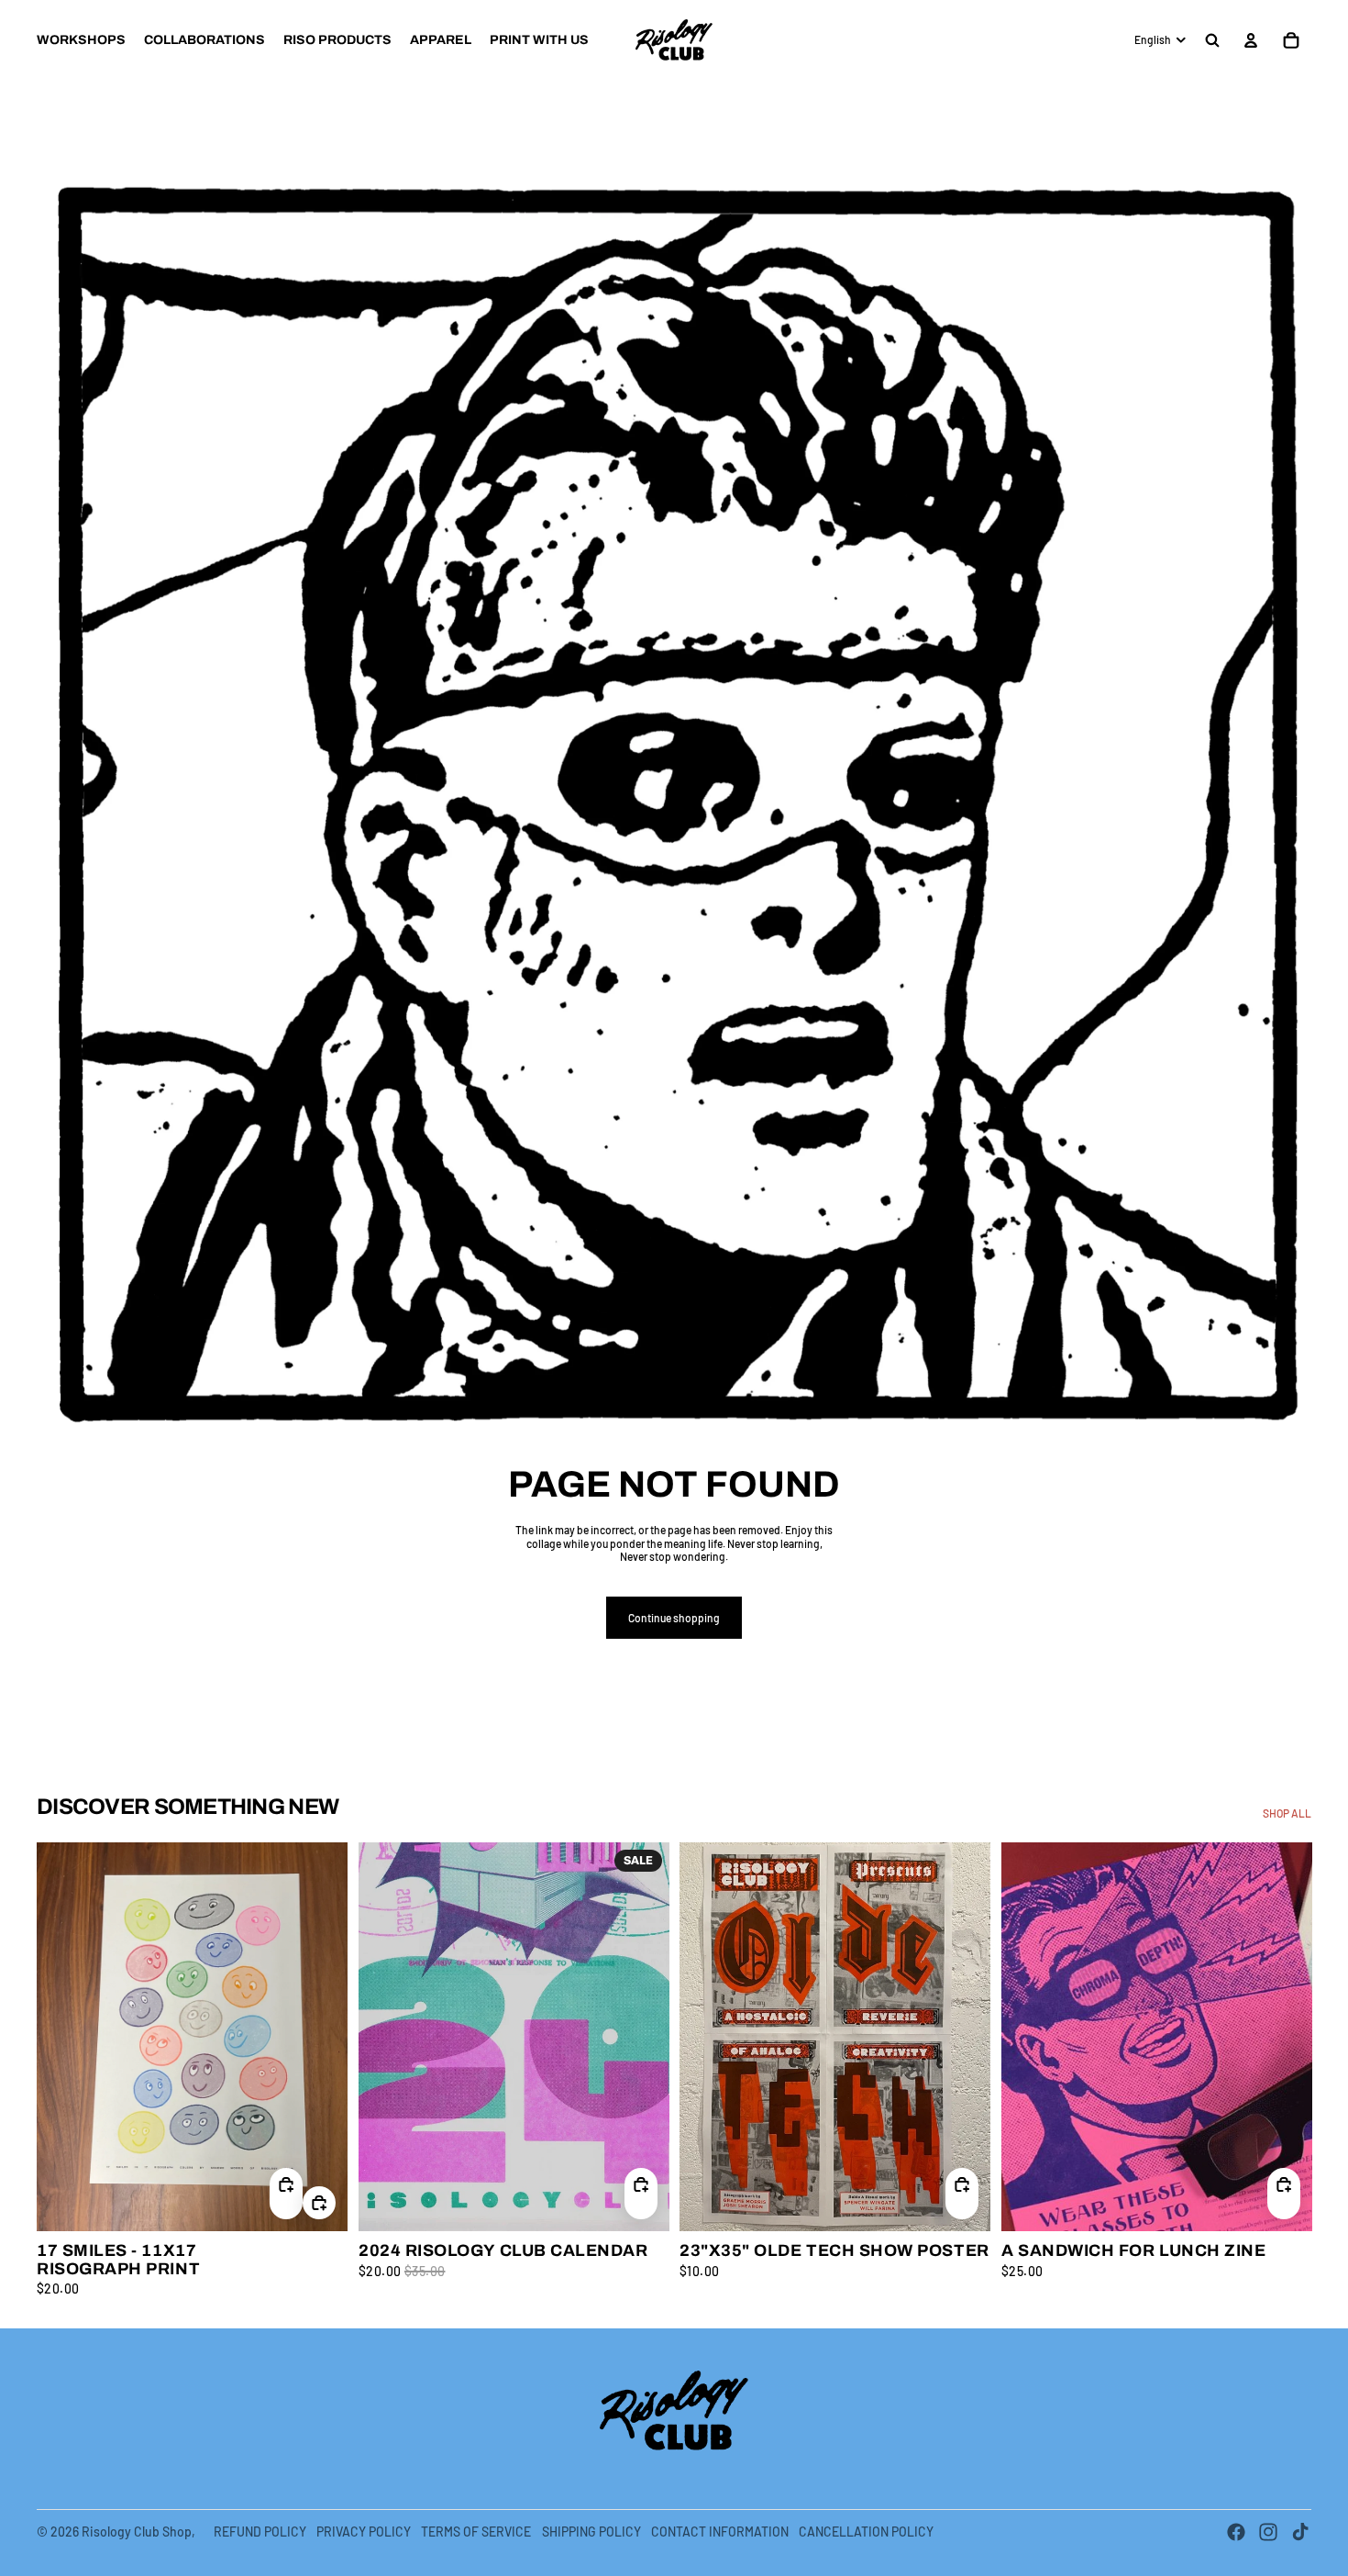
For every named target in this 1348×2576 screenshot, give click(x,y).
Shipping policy (591, 2532)
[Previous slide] (64, 2036)
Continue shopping (674, 1618)
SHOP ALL (1287, 1813)
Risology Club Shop (137, 2532)
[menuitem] (81, 40)
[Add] (319, 2202)
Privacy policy (364, 2532)
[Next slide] (320, 2036)
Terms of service (476, 2532)
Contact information (720, 2532)
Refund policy (260, 2532)
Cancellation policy (866, 2532)
